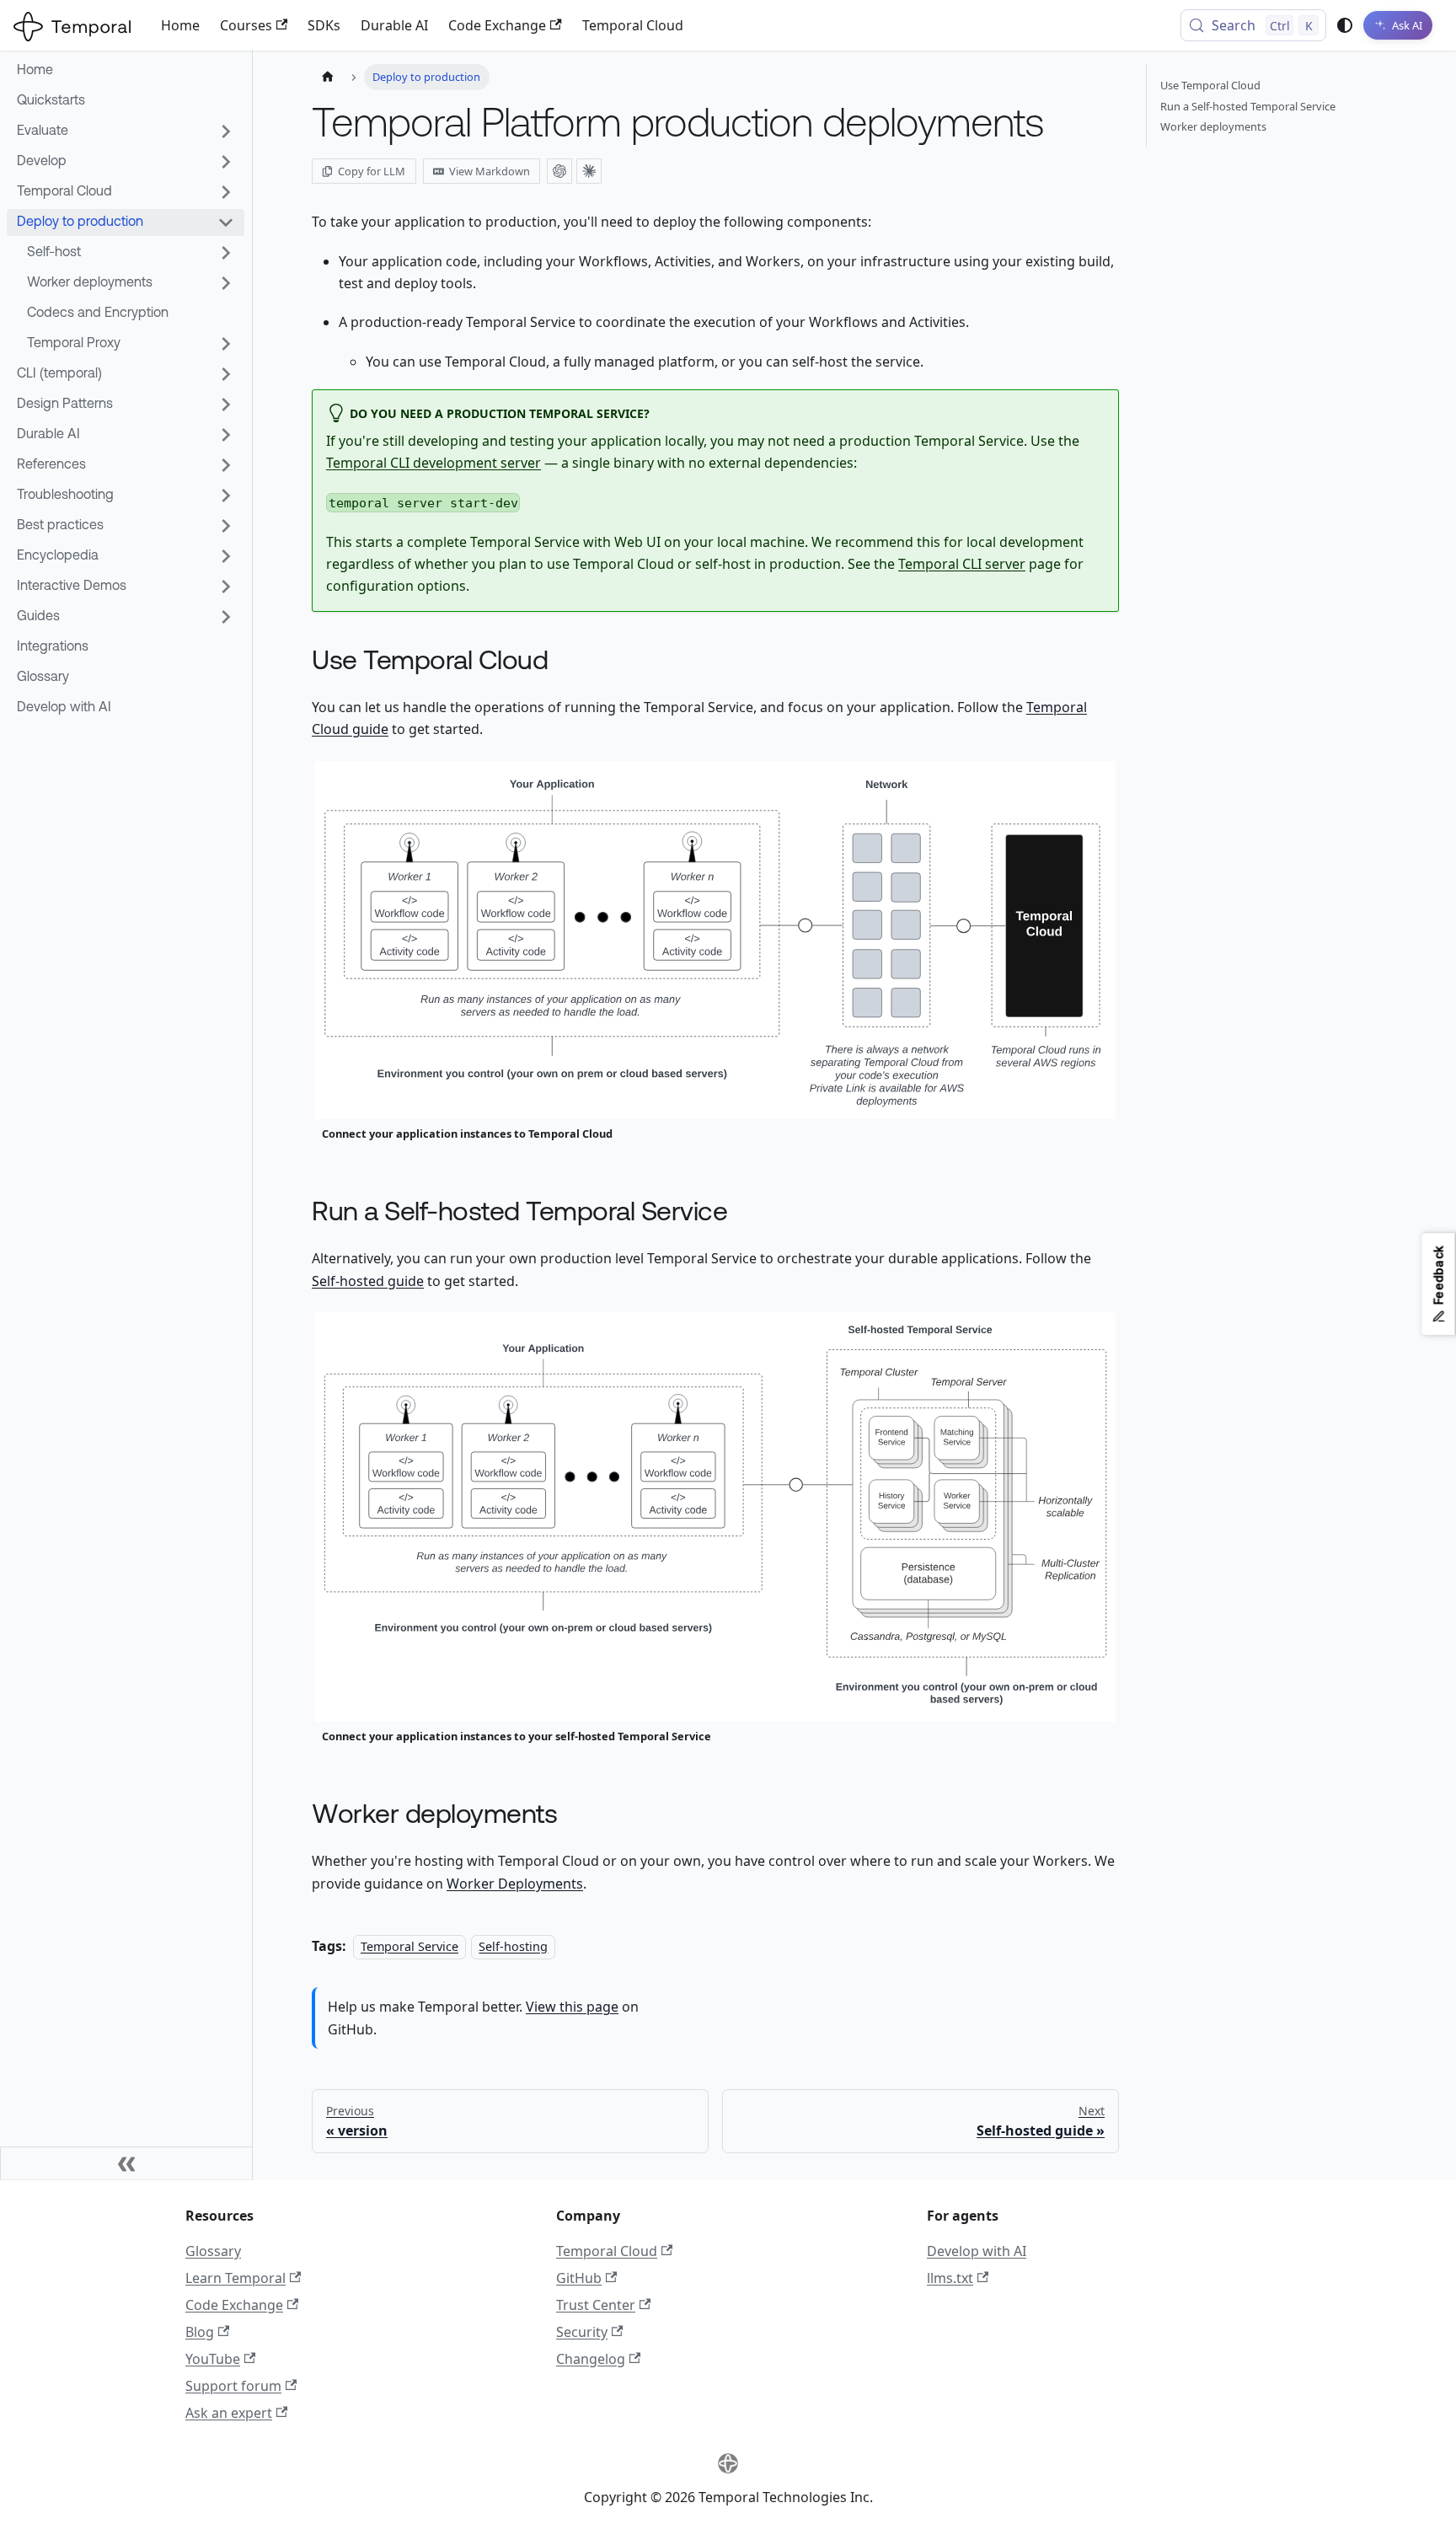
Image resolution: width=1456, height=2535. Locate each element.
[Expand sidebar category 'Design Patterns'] (226, 405)
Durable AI (394, 25)
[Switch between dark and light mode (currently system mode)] (1345, 25)
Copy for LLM (372, 171)
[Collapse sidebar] (126, 2163)
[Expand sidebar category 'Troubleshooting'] (226, 496)
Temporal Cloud (633, 25)
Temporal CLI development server (434, 463)
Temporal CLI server (962, 564)
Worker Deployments (515, 1884)
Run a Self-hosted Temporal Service (1248, 106)
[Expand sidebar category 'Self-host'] (226, 253)
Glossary (213, 2251)
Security (582, 2332)
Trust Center (596, 2305)
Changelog (591, 2359)
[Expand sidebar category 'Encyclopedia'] (226, 556)
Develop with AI (977, 2251)
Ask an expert (229, 2413)
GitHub (579, 2278)
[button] (126, 587)
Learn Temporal (236, 2278)
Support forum (233, 2386)
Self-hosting (513, 1946)
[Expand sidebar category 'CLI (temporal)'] (226, 374)
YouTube (213, 2359)
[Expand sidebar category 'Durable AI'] (226, 435)
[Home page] (328, 77)
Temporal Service (409, 1946)
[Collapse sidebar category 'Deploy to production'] (226, 222)
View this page (572, 2007)
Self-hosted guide (368, 1281)
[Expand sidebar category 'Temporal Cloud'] (226, 192)
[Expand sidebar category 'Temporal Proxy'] (226, 344)
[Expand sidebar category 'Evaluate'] (226, 131)
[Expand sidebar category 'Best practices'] (226, 526)
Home (180, 25)
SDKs (324, 25)
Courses (246, 25)
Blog (200, 2332)
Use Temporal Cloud (1210, 85)
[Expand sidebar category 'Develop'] (226, 162)
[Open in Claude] (589, 171)
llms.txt (950, 2278)
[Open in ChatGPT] (559, 171)
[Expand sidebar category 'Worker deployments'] (226, 283)
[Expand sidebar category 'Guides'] (226, 617)
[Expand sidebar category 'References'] (226, 465)
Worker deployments (1213, 126)
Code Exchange (497, 25)
